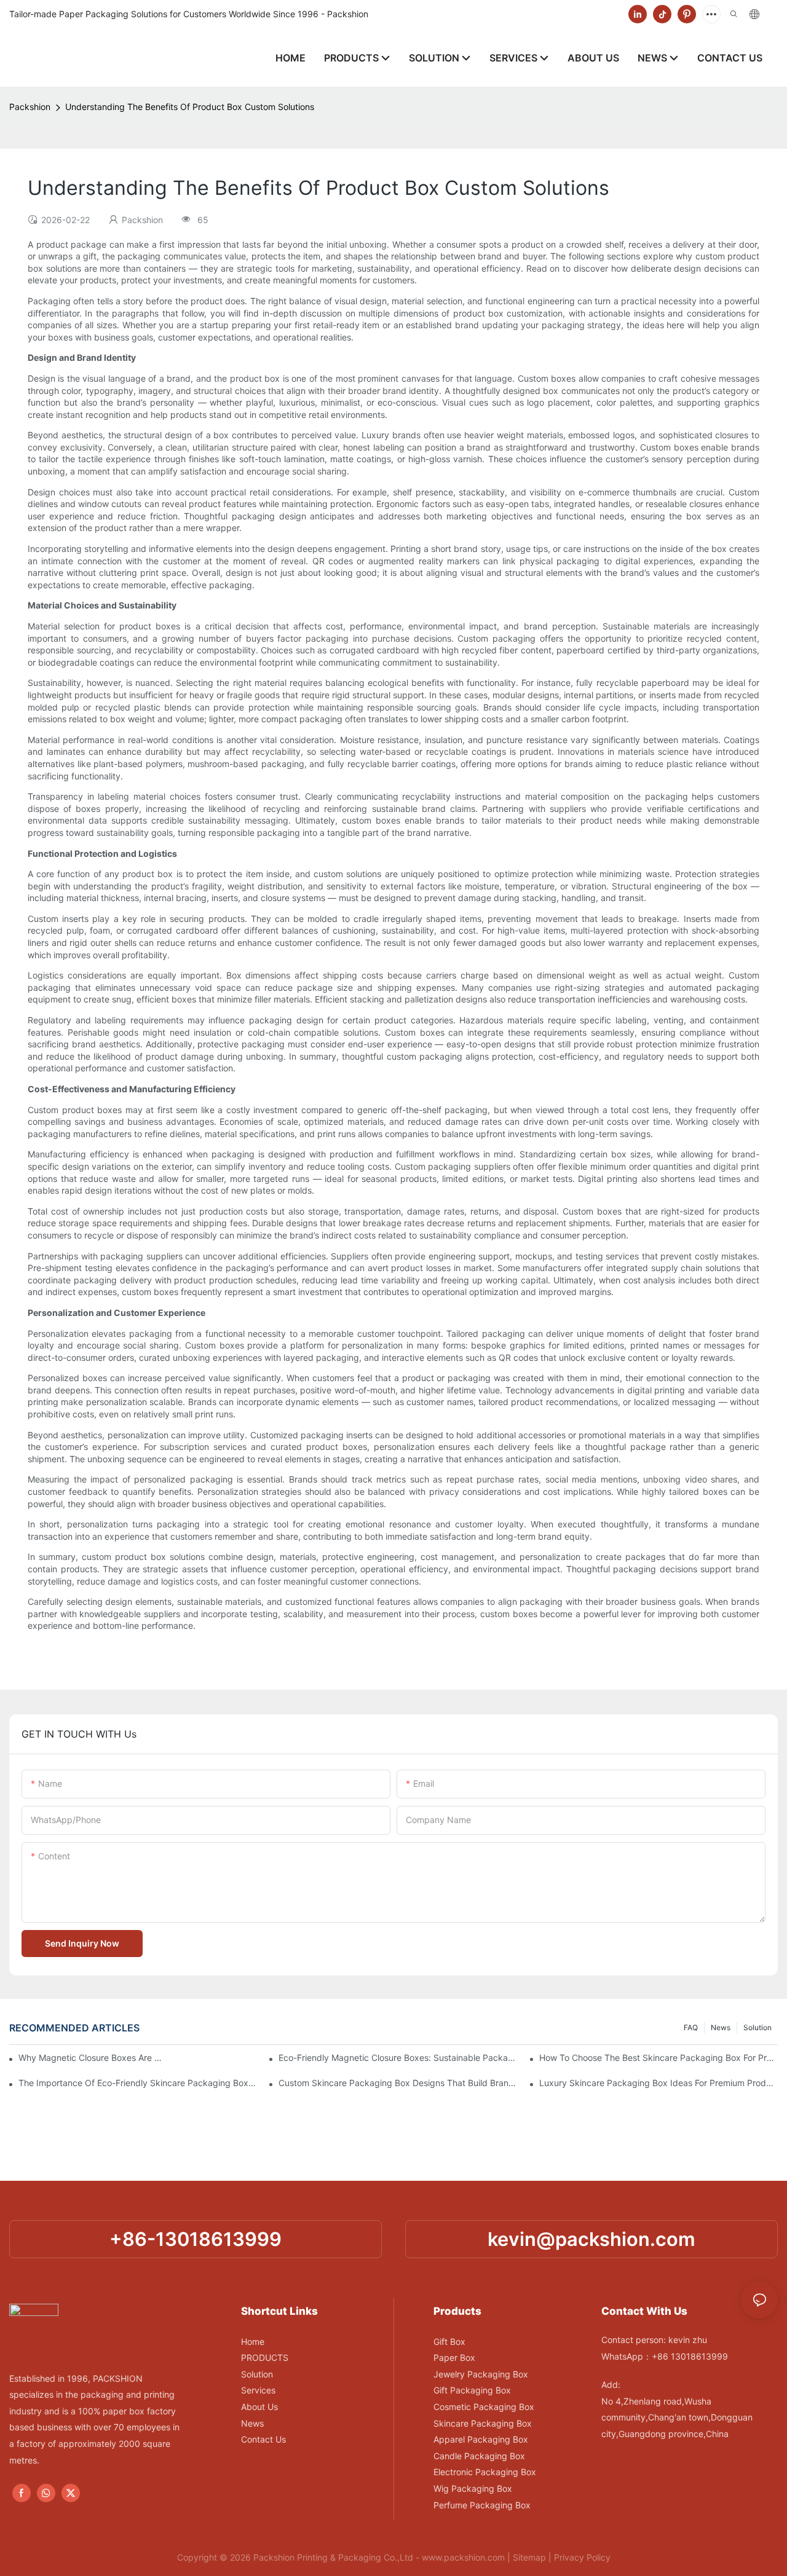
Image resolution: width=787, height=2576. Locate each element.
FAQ (691, 2027)
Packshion (30, 107)
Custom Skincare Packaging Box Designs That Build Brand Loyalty (398, 2083)
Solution (757, 2027)
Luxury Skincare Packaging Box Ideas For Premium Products (658, 2083)
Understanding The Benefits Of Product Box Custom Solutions (190, 107)
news (721, 2027)
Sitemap (529, 2557)
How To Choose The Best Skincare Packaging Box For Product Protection (658, 2058)
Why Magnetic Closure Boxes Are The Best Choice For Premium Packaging (91, 2058)
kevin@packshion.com (591, 2239)
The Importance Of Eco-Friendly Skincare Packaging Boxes (138, 2083)
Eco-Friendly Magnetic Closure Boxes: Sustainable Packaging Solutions (398, 2058)
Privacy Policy (582, 2557)
